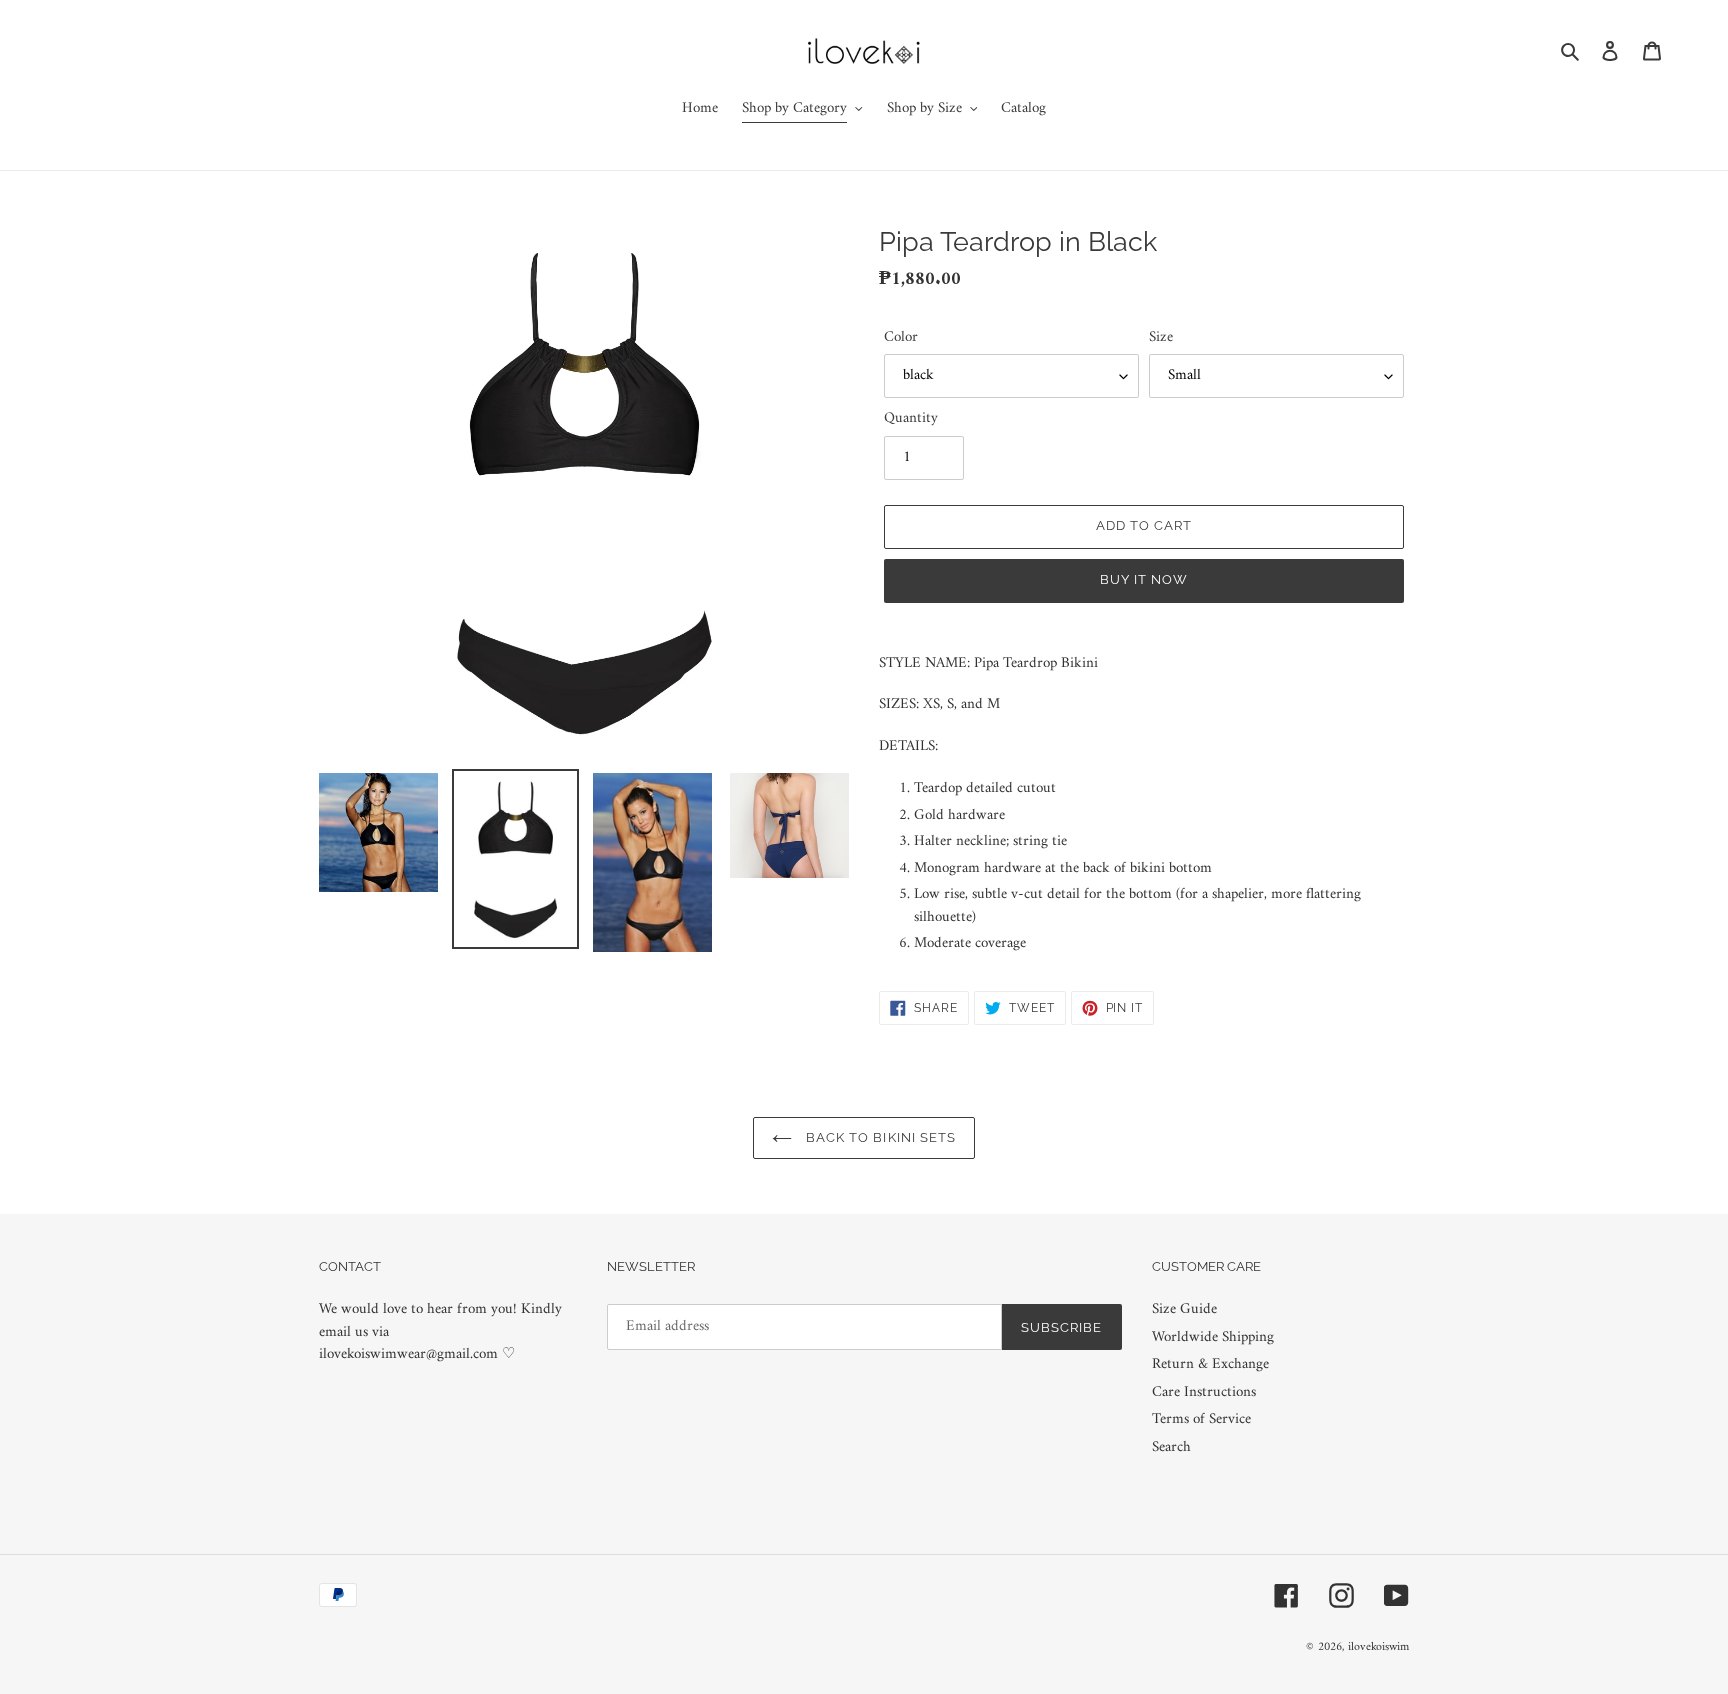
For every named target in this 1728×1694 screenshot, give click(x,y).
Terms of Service (1201, 1419)
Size (1161, 338)
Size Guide (1184, 1309)
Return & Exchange (1210, 1364)
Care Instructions (1204, 1392)
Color (901, 338)
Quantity (911, 419)
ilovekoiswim (1378, 1647)
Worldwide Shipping (1213, 1337)
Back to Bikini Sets (879, 1137)
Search (1171, 1447)
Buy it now (1144, 579)
